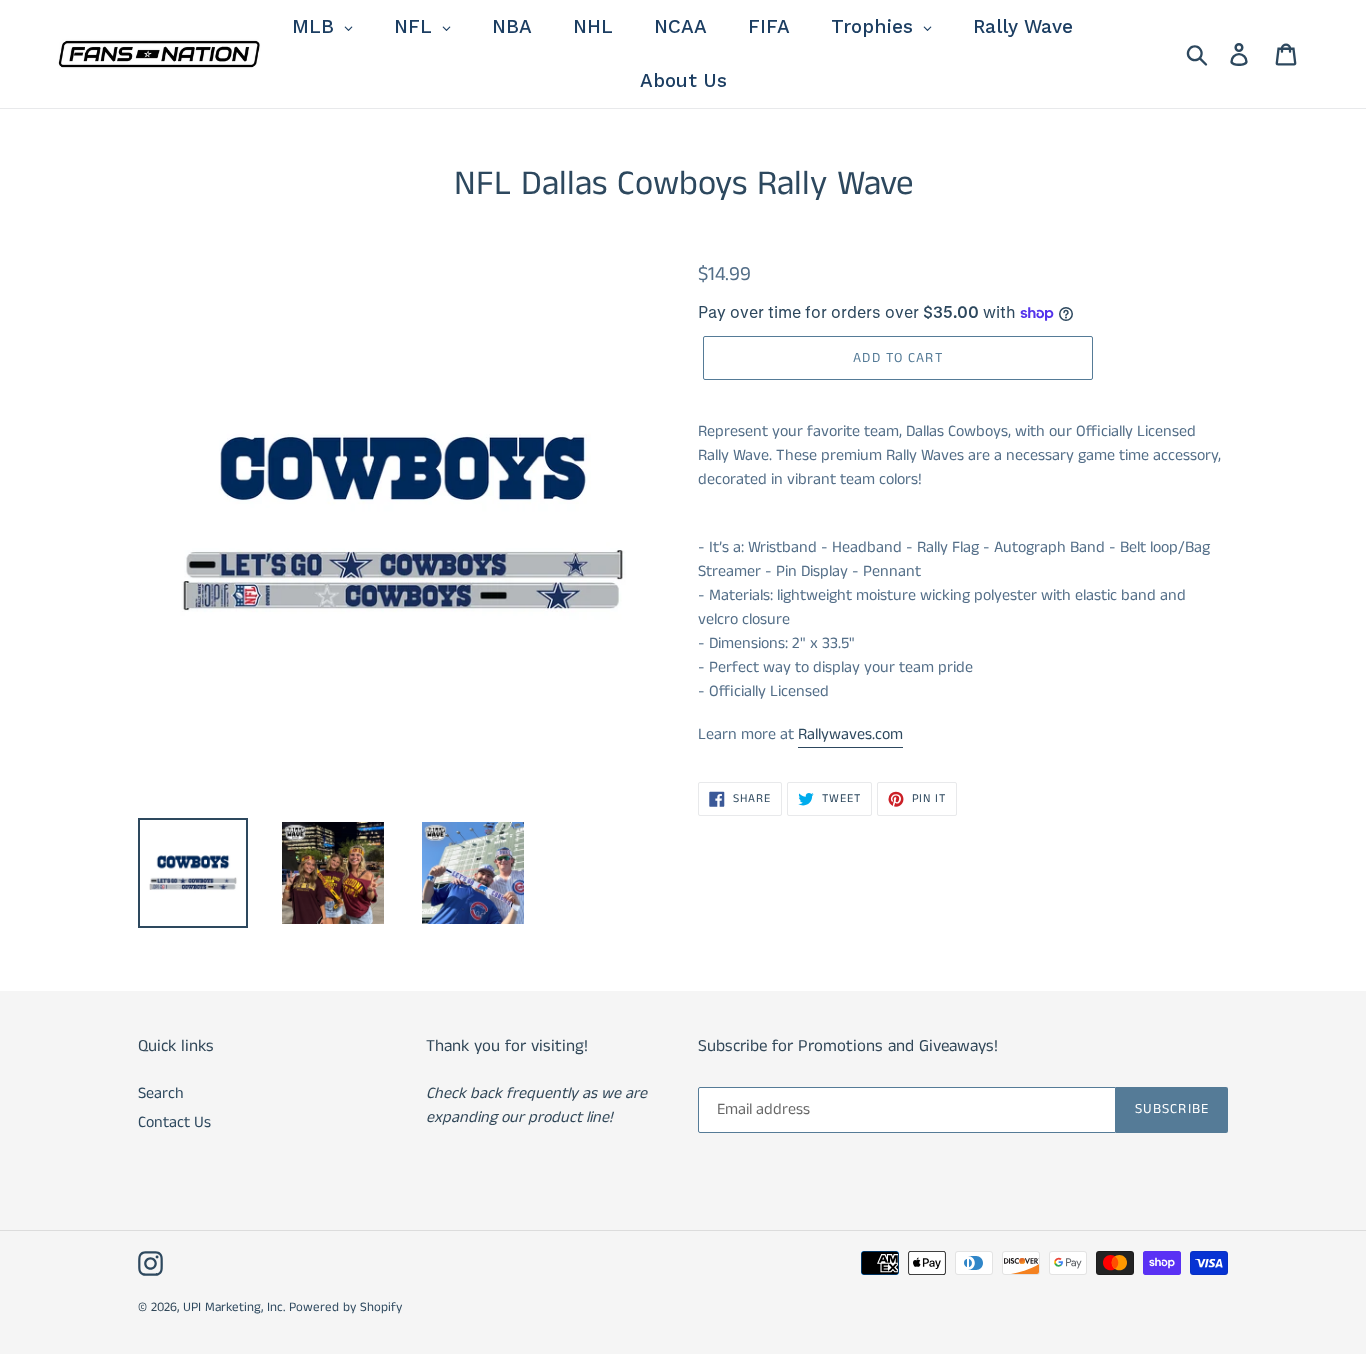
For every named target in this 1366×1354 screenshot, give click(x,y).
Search (161, 1093)
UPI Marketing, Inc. (234, 1307)
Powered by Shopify (345, 1307)
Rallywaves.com (850, 734)
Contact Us (174, 1122)
